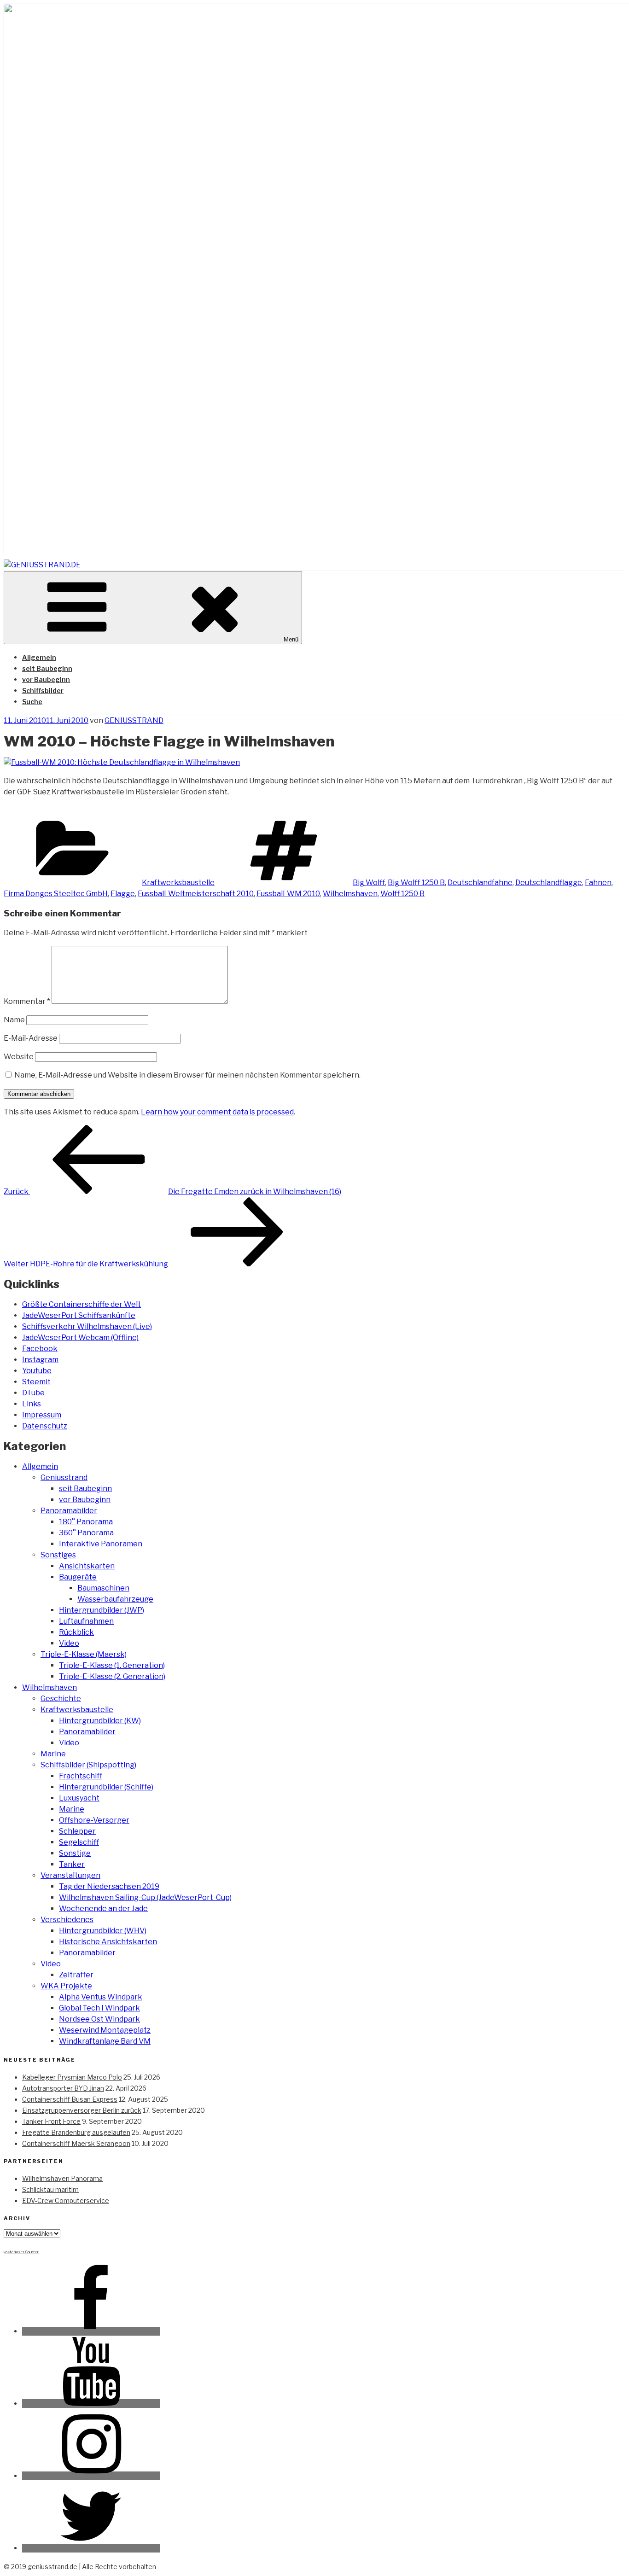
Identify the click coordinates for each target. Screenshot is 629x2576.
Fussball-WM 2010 (288, 894)
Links (32, 1404)
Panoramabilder (69, 1511)
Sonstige (75, 1853)
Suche (32, 702)
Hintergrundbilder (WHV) (103, 1931)
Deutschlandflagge (549, 883)
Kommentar (27, 1001)
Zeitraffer (76, 1975)
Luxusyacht (79, 1798)
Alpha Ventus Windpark (101, 1997)
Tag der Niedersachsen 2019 (109, 1886)
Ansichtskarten (87, 1566)
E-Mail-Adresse (31, 1038)
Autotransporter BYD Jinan (63, 2088)
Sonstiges (58, 1555)
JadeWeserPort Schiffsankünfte (79, 1315)
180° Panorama (86, 1522)
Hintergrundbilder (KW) (100, 1721)
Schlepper (77, 1831)
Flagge (123, 894)
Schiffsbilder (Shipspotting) (88, 1765)
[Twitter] (91, 2548)
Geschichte (61, 1699)
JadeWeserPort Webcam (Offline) (80, 1338)
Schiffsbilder (43, 691)
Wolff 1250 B (402, 894)
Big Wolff (369, 883)
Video (69, 1643)
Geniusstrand (64, 1477)
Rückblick (76, 1632)
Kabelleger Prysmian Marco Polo (72, 2077)
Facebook (40, 1349)
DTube (33, 1393)
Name (14, 1020)
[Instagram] (91, 2476)
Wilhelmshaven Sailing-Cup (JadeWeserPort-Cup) (145, 1897)
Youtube (37, 1371)
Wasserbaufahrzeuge (115, 1599)
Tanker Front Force (51, 2121)
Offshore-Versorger (94, 1820)
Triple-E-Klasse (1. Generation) (112, 1665)
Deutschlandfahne (480, 883)
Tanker (72, 1864)
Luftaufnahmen (86, 1621)
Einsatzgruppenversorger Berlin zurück (82, 2110)
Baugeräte (78, 1577)
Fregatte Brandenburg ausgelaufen (76, 2132)
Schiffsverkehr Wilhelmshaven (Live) (87, 1326)
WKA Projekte (66, 1986)
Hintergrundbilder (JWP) (102, 1610)
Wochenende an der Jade (103, 1909)
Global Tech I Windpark (99, 2008)
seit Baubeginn (47, 668)
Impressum (42, 1415)
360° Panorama (86, 1533)
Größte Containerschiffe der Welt (82, 1304)
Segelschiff (79, 1842)
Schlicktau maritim (50, 2189)
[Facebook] (91, 2331)
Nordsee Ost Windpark (99, 2019)
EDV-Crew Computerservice (66, 2200)
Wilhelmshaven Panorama (62, 2178)
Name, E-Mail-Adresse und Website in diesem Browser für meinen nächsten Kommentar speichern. (187, 1075)
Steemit (36, 1382)
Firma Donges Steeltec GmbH (56, 894)
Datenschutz (45, 1426)
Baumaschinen (103, 1588)
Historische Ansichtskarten (108, 1942)
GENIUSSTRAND (134, 720)
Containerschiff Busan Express (70, 2099)
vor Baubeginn (46, 679)
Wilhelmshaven (350, 894)
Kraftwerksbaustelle (178, 883)
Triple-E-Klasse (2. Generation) (112, 1676)
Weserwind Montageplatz (105, 2030)
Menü (291, 639)
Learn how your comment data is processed (217, 1112)
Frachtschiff (81, 1776)
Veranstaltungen (70, 1875)
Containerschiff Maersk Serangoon (76, 2143)
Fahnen (598, 883)
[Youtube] (91, 2404)
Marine (53, 1754)
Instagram (40, 1360)
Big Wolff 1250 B (416, 883)
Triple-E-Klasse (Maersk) (84, 1654)
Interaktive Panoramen (101, 1544)
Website (19, 1057)
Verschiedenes (67, 1920)
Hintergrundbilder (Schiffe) (106, 1787)
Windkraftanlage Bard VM (105, 2041)
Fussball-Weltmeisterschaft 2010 (196, 894)
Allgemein (39, 657)
